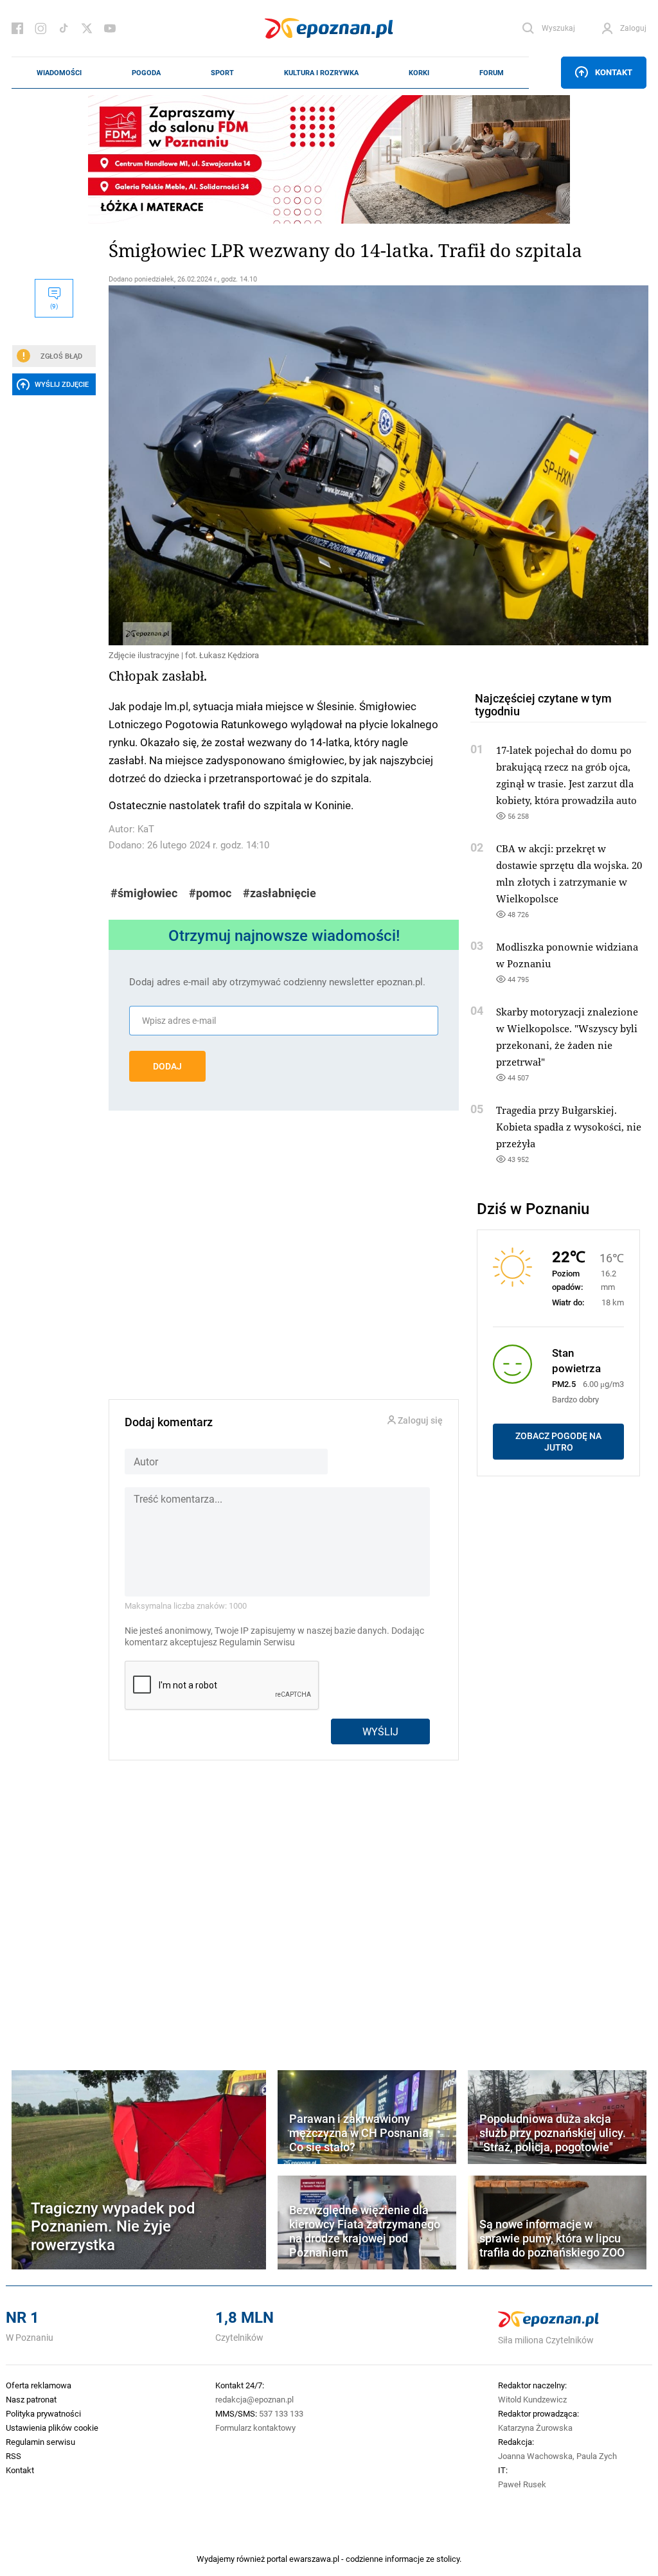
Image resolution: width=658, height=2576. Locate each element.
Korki (419, 73)
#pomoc (210, 893)
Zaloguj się (419, 1421)
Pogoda (146, 73)
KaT (146, 829)
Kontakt (614, 72)
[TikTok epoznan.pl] (64, 28)
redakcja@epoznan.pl (254, 2399)
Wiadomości (59, 73)
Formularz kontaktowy (255, 2428)
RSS (13, 2456)
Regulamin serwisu (40, 2442)
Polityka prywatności (43, 2413)
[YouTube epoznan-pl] (110, 28)
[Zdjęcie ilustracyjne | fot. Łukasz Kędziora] (284, 465)
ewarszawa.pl (314, 2559)
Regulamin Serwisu (257, 1642)
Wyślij (380, 1731)
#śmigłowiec (144, 893)
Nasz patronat (31, 2399)
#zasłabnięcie (280, 893)
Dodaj (167, 1066)
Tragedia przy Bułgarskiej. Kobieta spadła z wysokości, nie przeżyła (569, 1127)
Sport (222, 73)
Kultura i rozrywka (321, 73)
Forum (492, 73)
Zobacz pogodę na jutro (558, 1442)
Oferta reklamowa (39, 2385)
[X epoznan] (87, 28)
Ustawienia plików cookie (52, 2428)
